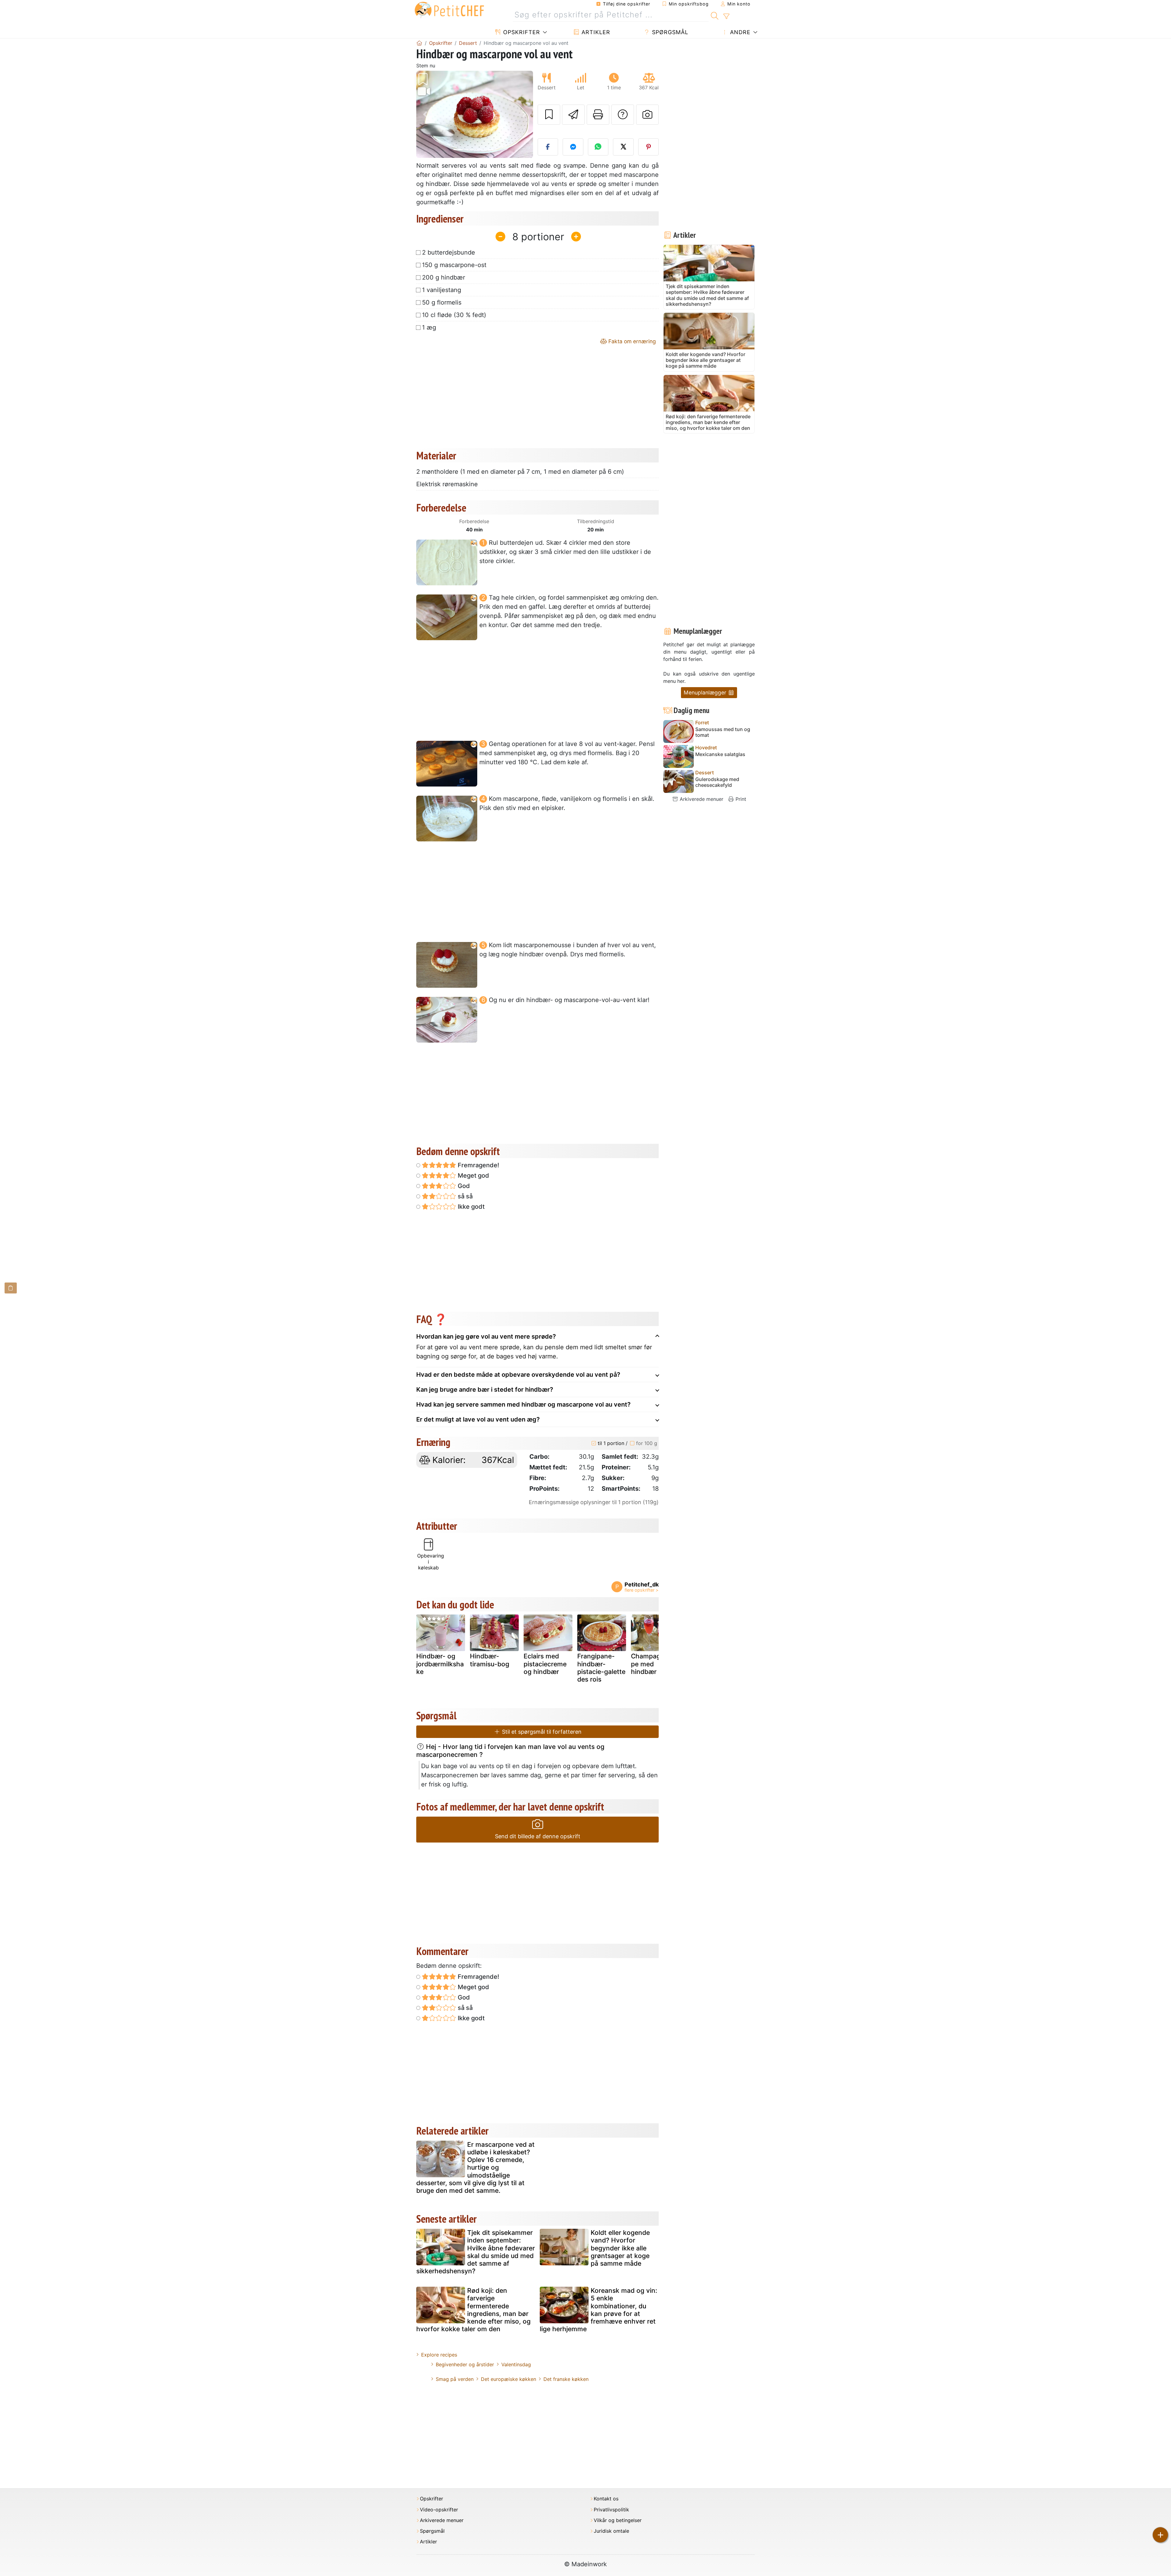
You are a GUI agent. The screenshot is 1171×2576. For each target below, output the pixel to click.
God (463, 1186)
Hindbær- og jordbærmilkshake (440, 1664)
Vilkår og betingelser (618, 2520)
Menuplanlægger (706, 692)
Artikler (595, 32)
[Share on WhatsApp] (598, 147)
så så (464, 1196)
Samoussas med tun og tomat (723, 732)
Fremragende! (478, 1165)
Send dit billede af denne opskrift (538, 1836)
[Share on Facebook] (548, 147)
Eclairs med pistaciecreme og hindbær (545, 1664)
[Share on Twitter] (623, 147)
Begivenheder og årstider (465, 2364)
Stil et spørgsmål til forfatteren (541, 1732)
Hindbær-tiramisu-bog (490, 1660)
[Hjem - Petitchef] (419, 43)
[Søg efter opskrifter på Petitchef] (715, 15)
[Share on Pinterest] (649, 147)
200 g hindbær (444, 277)
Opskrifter (521, 32)
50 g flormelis (442, 302)
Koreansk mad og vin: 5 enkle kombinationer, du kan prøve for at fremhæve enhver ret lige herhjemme (598, 2310)
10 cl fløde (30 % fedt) (454, 315)
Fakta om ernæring (631, 341)
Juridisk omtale (611, 2531)
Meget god (473, 1176)
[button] (425, 114)
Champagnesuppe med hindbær (655, 1664)
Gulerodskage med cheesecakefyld (717, 782)
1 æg (429, 327)
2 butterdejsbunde (449, 252)
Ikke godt (470, 1207)
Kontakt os (606, 2499)
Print (740, 799)
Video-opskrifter (439, 2510)
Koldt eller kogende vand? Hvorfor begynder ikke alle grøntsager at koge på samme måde (620, 2248)
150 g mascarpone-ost (454, 265)
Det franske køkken (566, 2379)
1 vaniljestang (442, 290)
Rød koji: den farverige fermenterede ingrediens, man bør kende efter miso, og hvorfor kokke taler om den (473, 2310)
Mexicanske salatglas (720, 754)
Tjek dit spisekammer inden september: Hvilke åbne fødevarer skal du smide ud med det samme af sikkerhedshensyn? (476, 2252)
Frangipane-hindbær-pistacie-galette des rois (601, 1668)
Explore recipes (439, 2355)
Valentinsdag (516, 2364)
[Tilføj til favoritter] (549, 115)
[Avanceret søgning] (726, 16)
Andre (739, 32)
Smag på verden (455, 2379)
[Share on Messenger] (573, 147)
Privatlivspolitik (611, 2510)
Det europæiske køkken (509, 2379)
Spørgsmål (669, 32)
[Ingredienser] (11, 1288)
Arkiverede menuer (701, 799)
